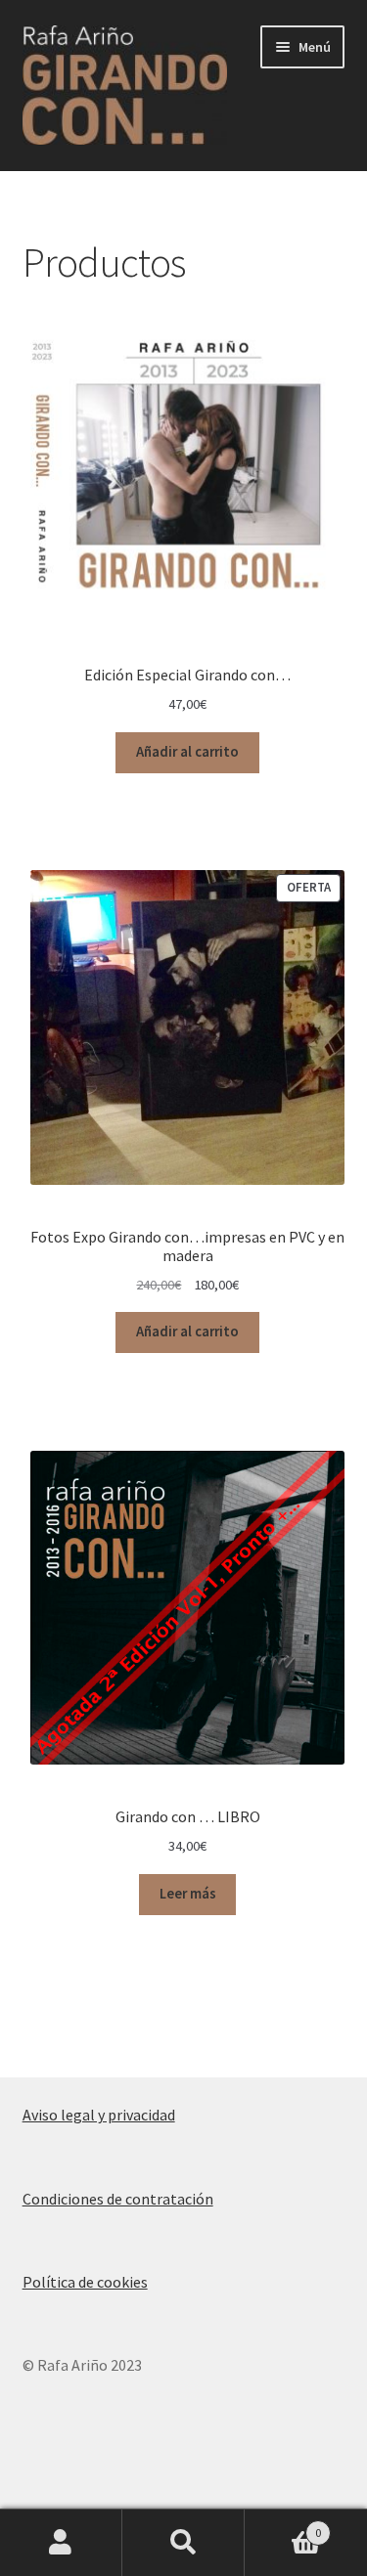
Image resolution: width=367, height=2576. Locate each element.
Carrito (283, 2526)
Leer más (188, 1894)
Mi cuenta (61, 2543)
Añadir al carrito (187, 752)
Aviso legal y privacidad (99, 2115)
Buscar (183, 2543)
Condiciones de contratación (118, 2199)
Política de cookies (85, 2282)
